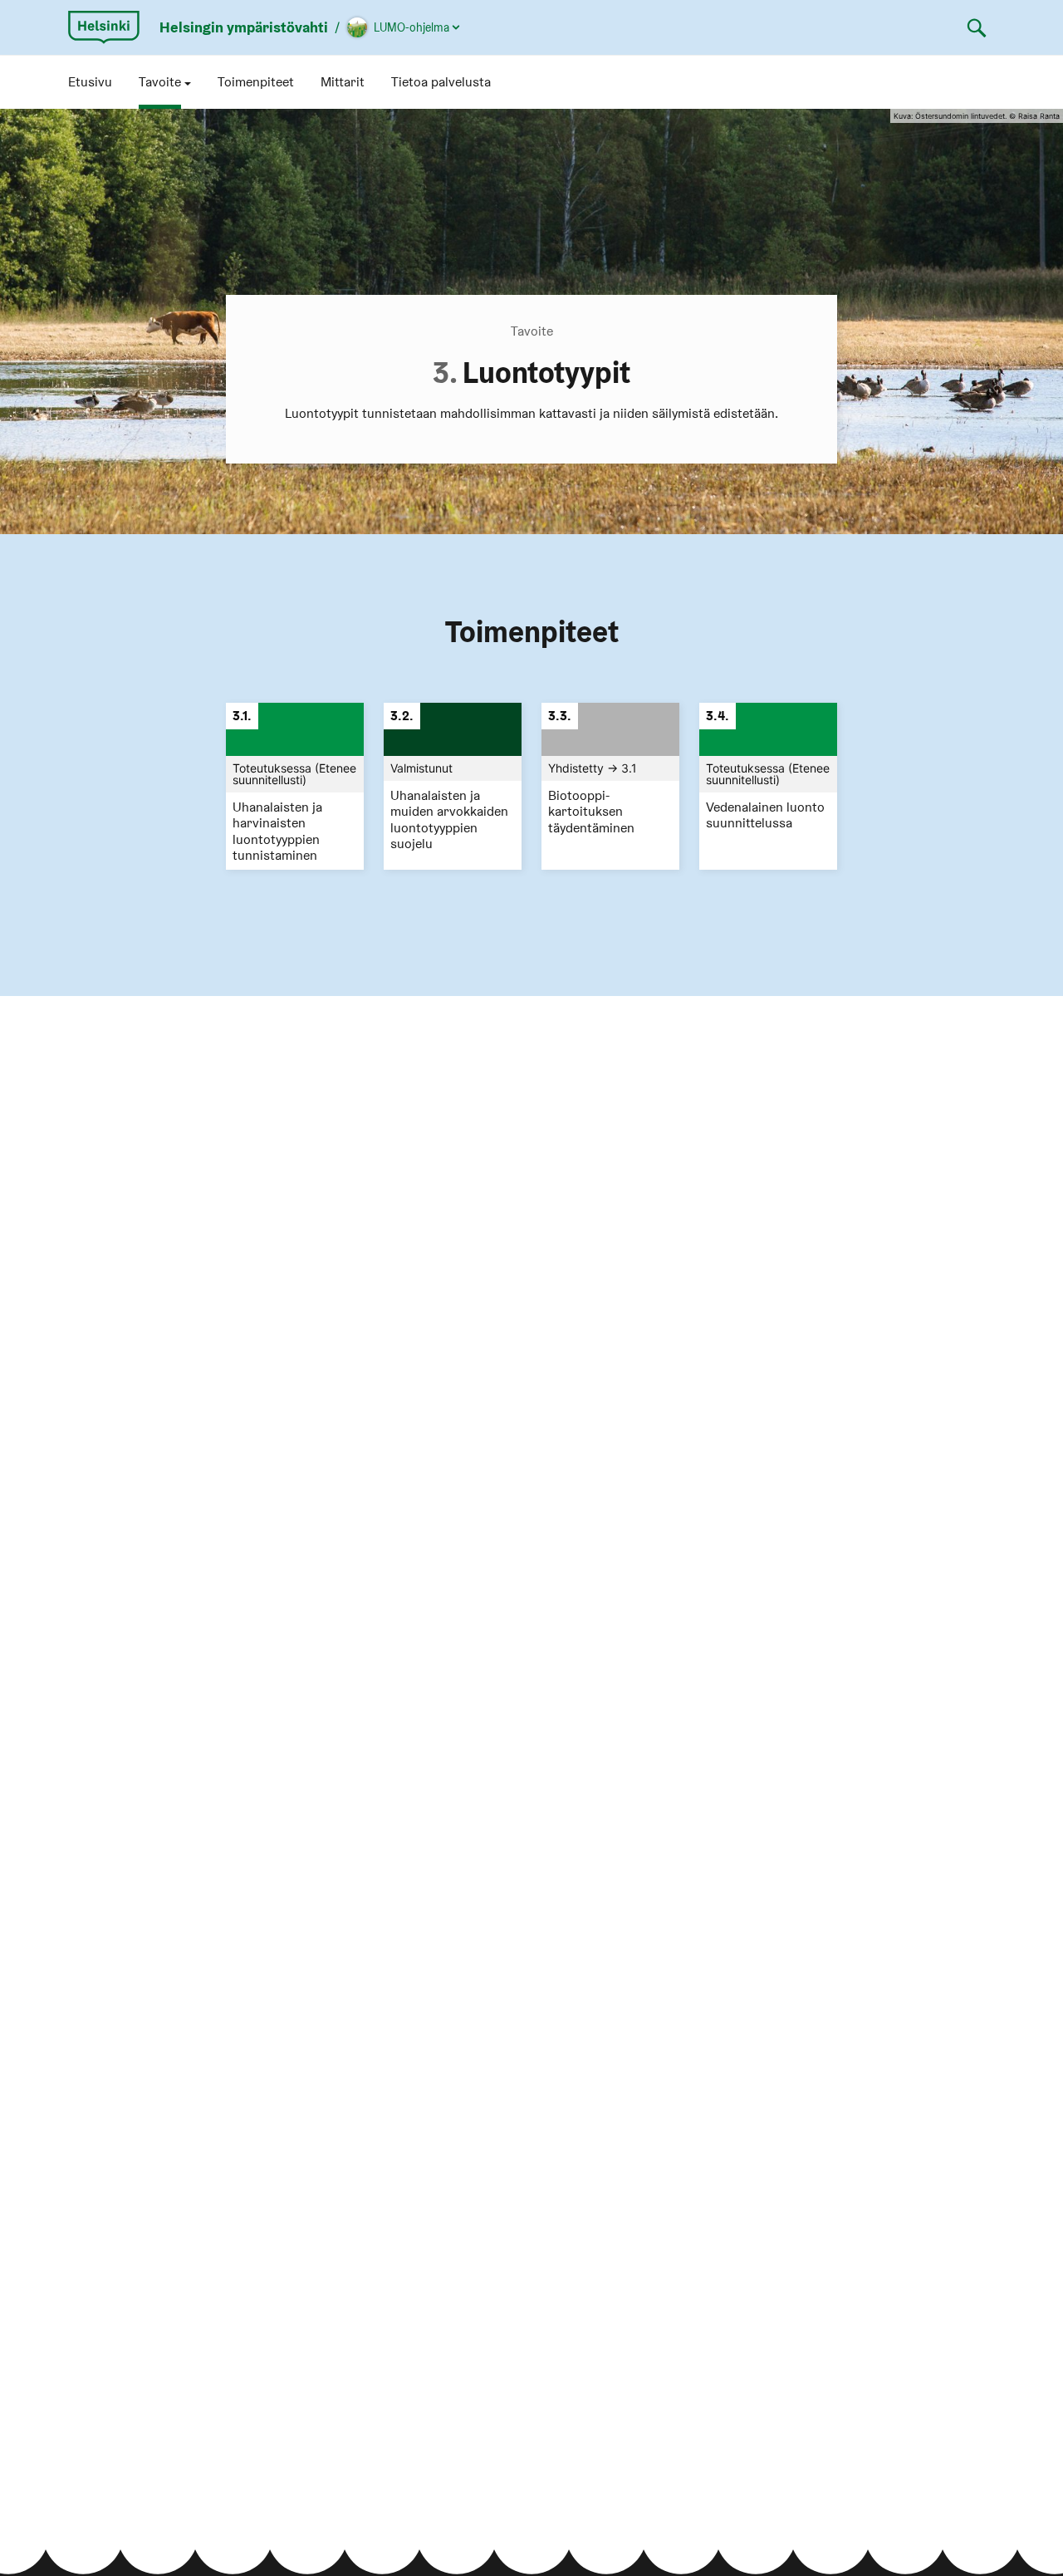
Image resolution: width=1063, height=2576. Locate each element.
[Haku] (977, 27)
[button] (165, 82)
